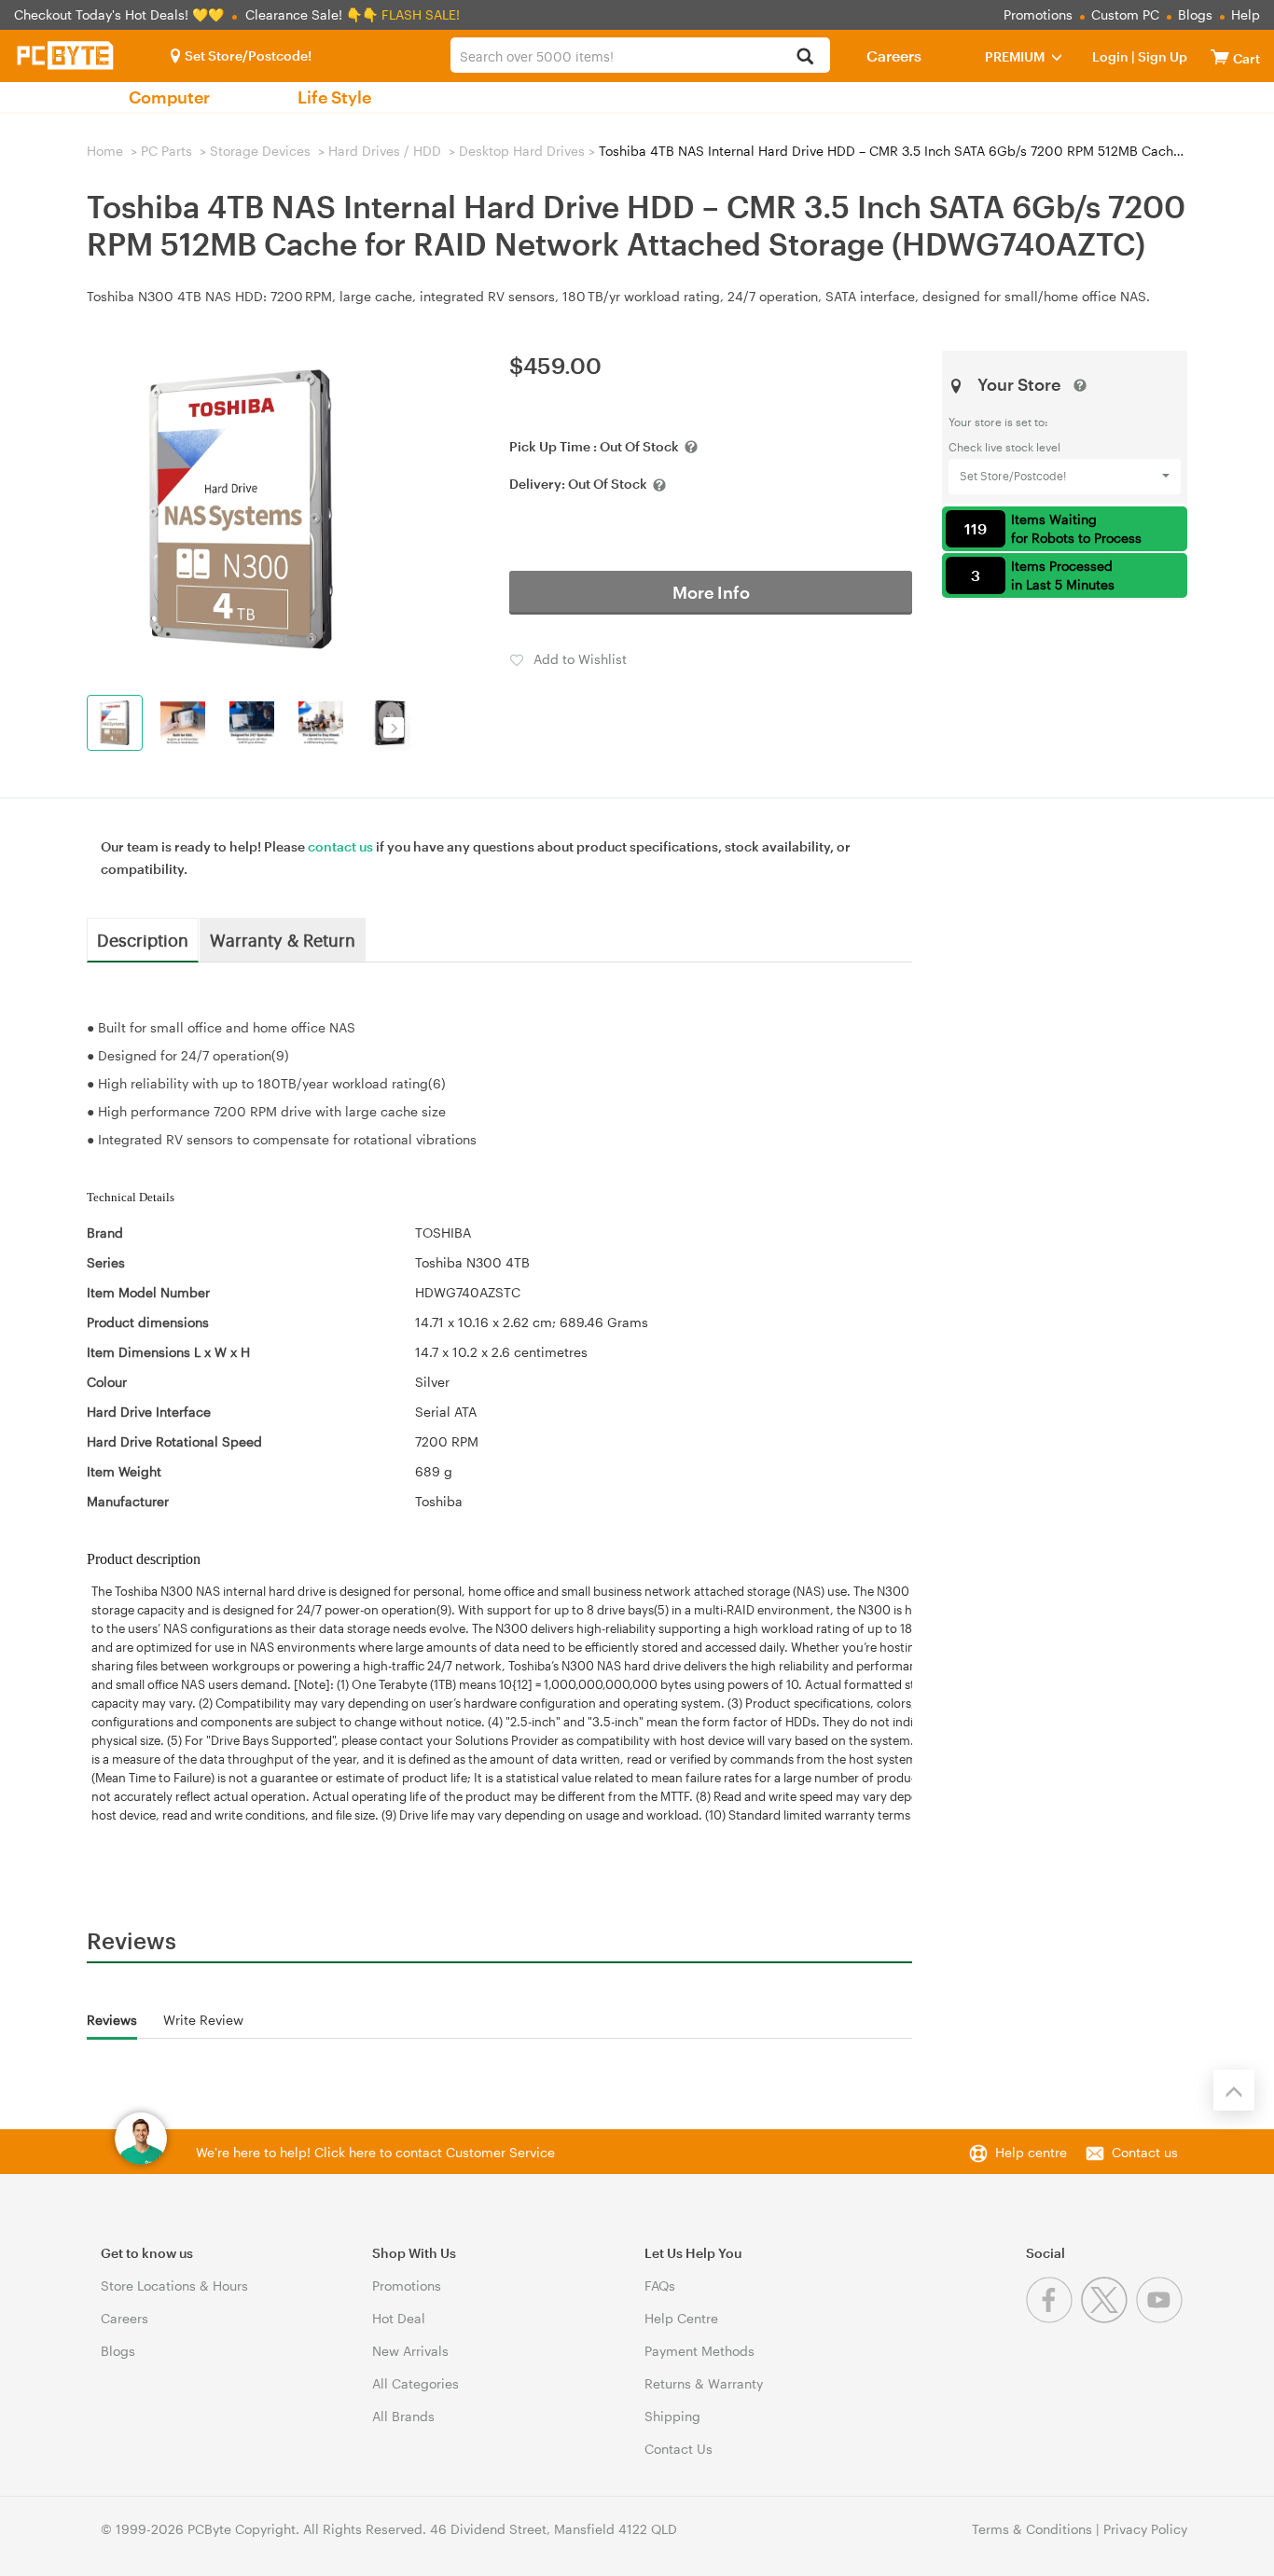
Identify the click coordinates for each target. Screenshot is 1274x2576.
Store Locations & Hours (174, 2285)
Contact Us (679, 2449)
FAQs (660, 2285)
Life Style (334, 97)
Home (105, 151)
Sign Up (1161, 56)
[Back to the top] (1234, 2090)
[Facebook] (1053, 2318)
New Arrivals (410, 2351)
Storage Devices (260, 151)
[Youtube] (1162, 2318)
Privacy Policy (1145, 2529)
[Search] (805, 57)
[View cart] (1220, 56)
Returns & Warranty (704, 2383)
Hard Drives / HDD (385, 151)
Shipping (672, 2416)
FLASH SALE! (421, 14)
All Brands (403, 2416)
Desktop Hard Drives (522, 151)
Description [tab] (143, 939)
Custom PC (1125, 14)
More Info (711, 592)
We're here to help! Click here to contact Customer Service (375, 2152)
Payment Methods (699, 2351)
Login (1110, 56)
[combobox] (640, 55)
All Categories (415, 2383)
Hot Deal (399, 2318)
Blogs (1195, 14)
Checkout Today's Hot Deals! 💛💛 (121, 14)
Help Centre (681, 2318)
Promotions (1038, 14)
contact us (340, 846)
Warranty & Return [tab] (283, 939)
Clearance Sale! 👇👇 (312, 14)
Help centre (1031, 2152)
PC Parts (166, 151)
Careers (894, 55)
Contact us (1145, 2152)
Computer (169, 97)
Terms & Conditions (1032, 2529)
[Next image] (394, 727)
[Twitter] (1108, 2318)
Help (1246, 14)
